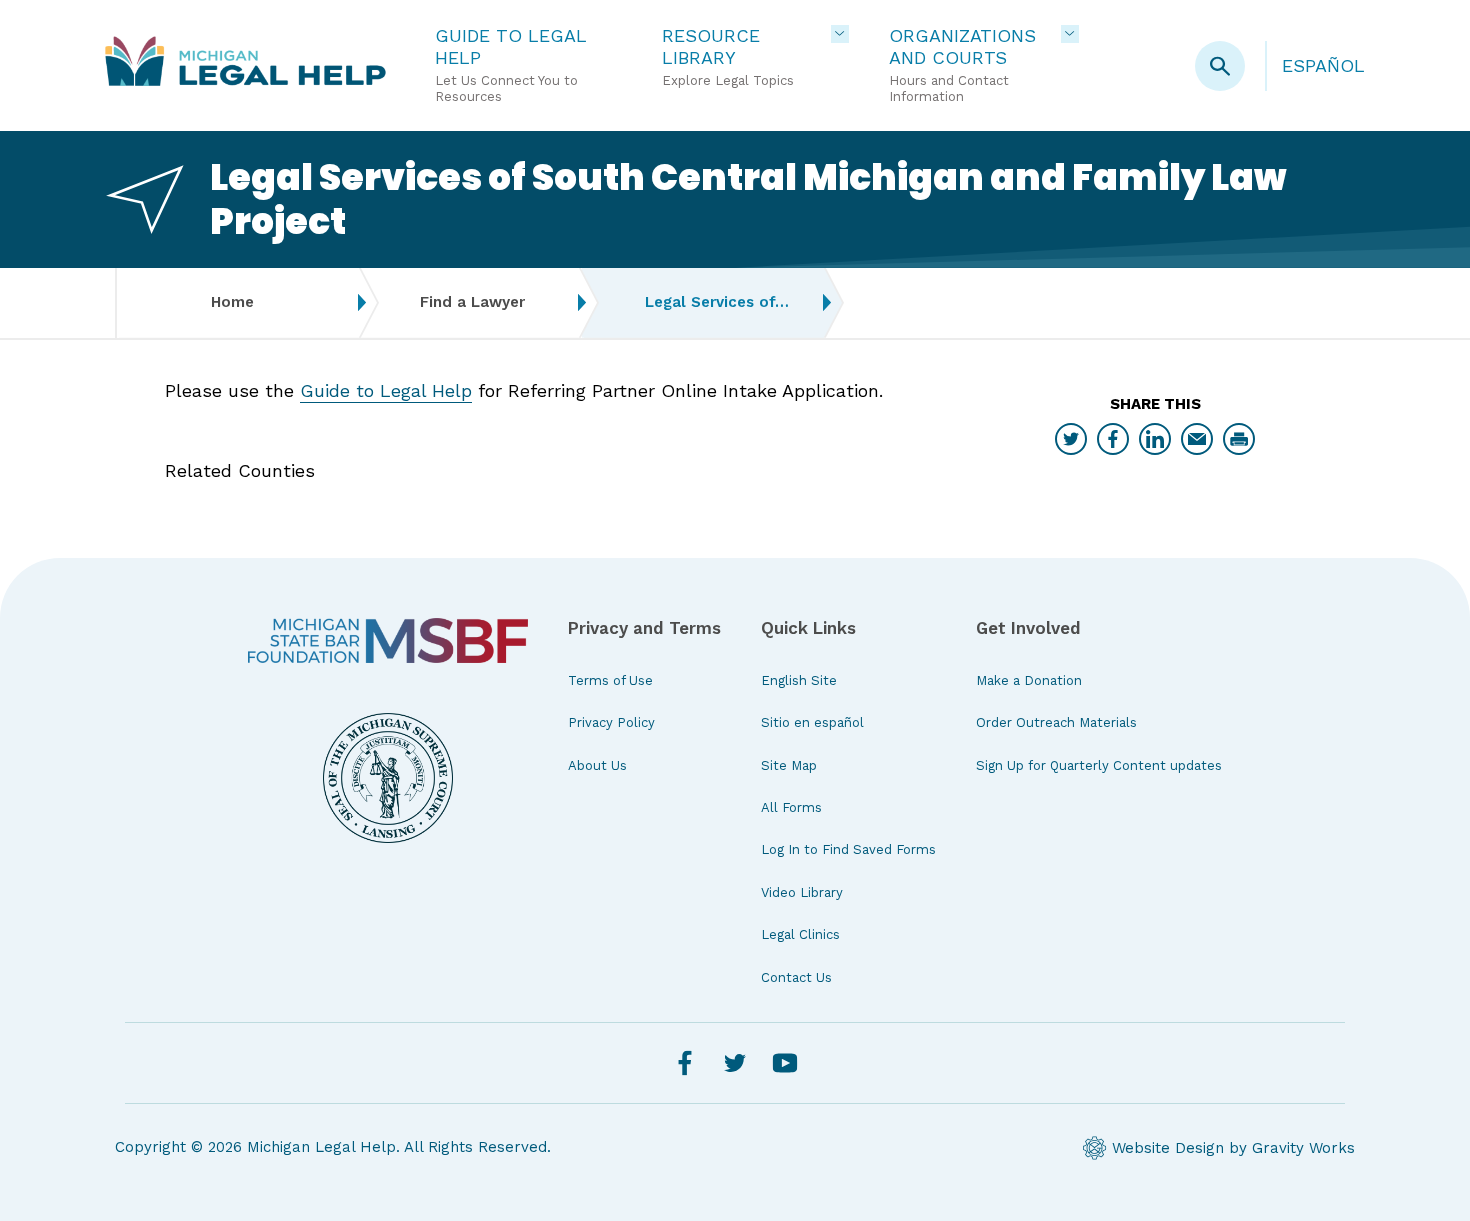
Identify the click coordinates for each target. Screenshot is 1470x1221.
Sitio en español (812, 722)
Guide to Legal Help (386, 390)
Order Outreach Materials (1056, 722)
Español (1323, 65)
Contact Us (796, 977)
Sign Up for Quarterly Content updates (1099, 765)
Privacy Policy (611, 722)
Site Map (789, 765)
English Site (799, 680)
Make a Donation (1029, 680)
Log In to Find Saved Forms (848, 849)
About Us (597, 765)
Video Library (802, 892)
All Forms (791, 807)
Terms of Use (610, 680)
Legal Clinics (800, 934)
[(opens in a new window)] (388, 641)
